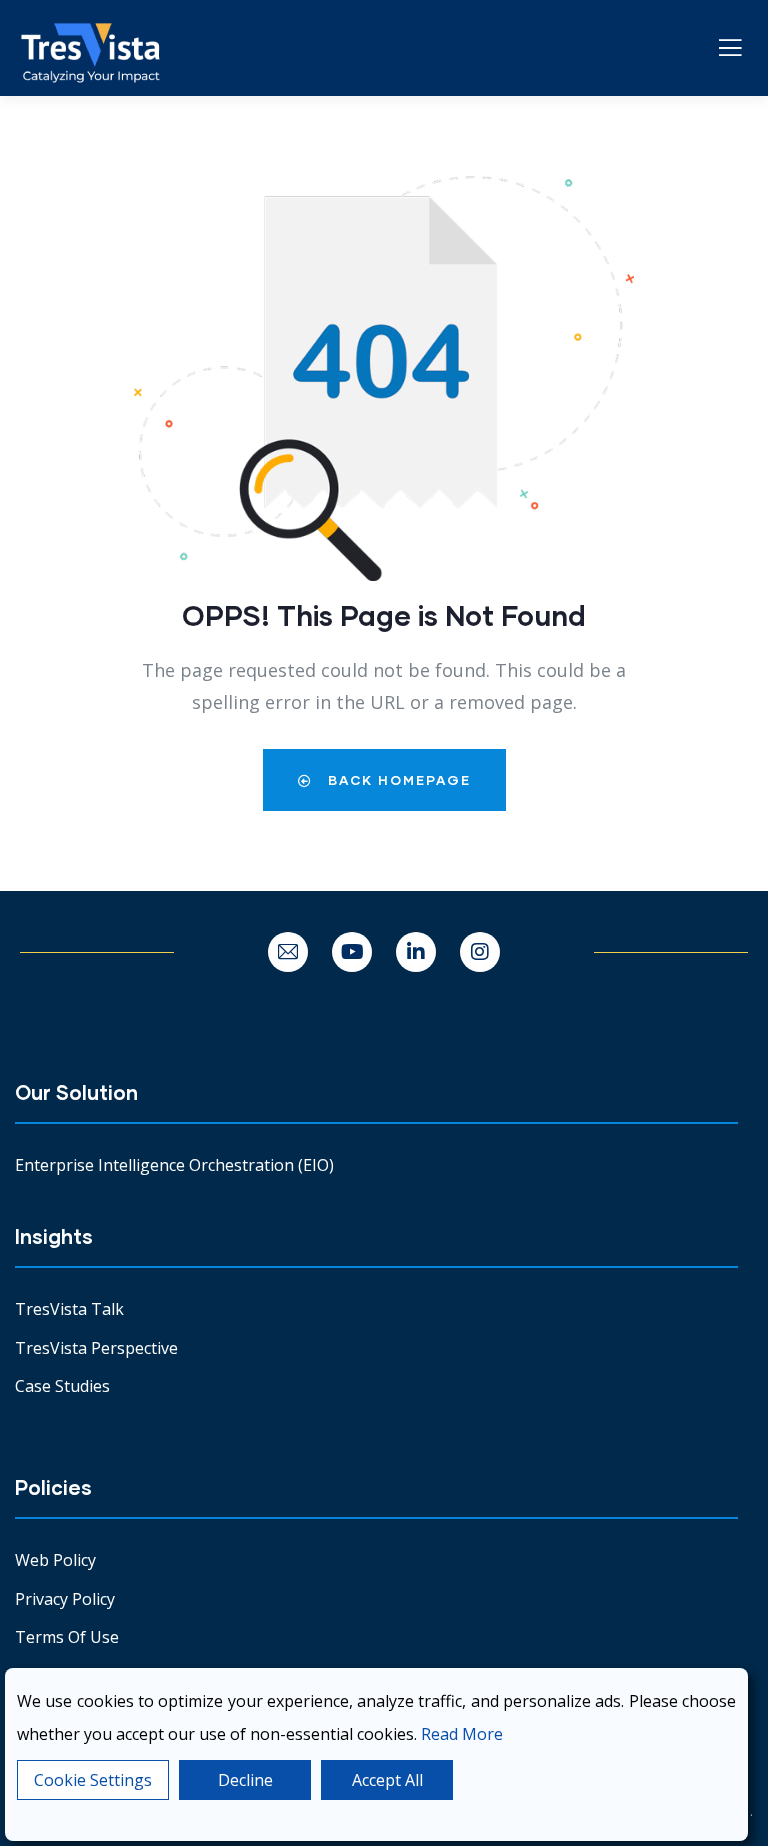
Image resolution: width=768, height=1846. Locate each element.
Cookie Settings (93, 1780)
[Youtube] (352, 952)
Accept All (387, 1780)
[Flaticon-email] (288, 952)
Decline (245, 1780)
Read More (462, 1734)
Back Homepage (397, 780)
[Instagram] (480, 952)
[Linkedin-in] (416, 952)
